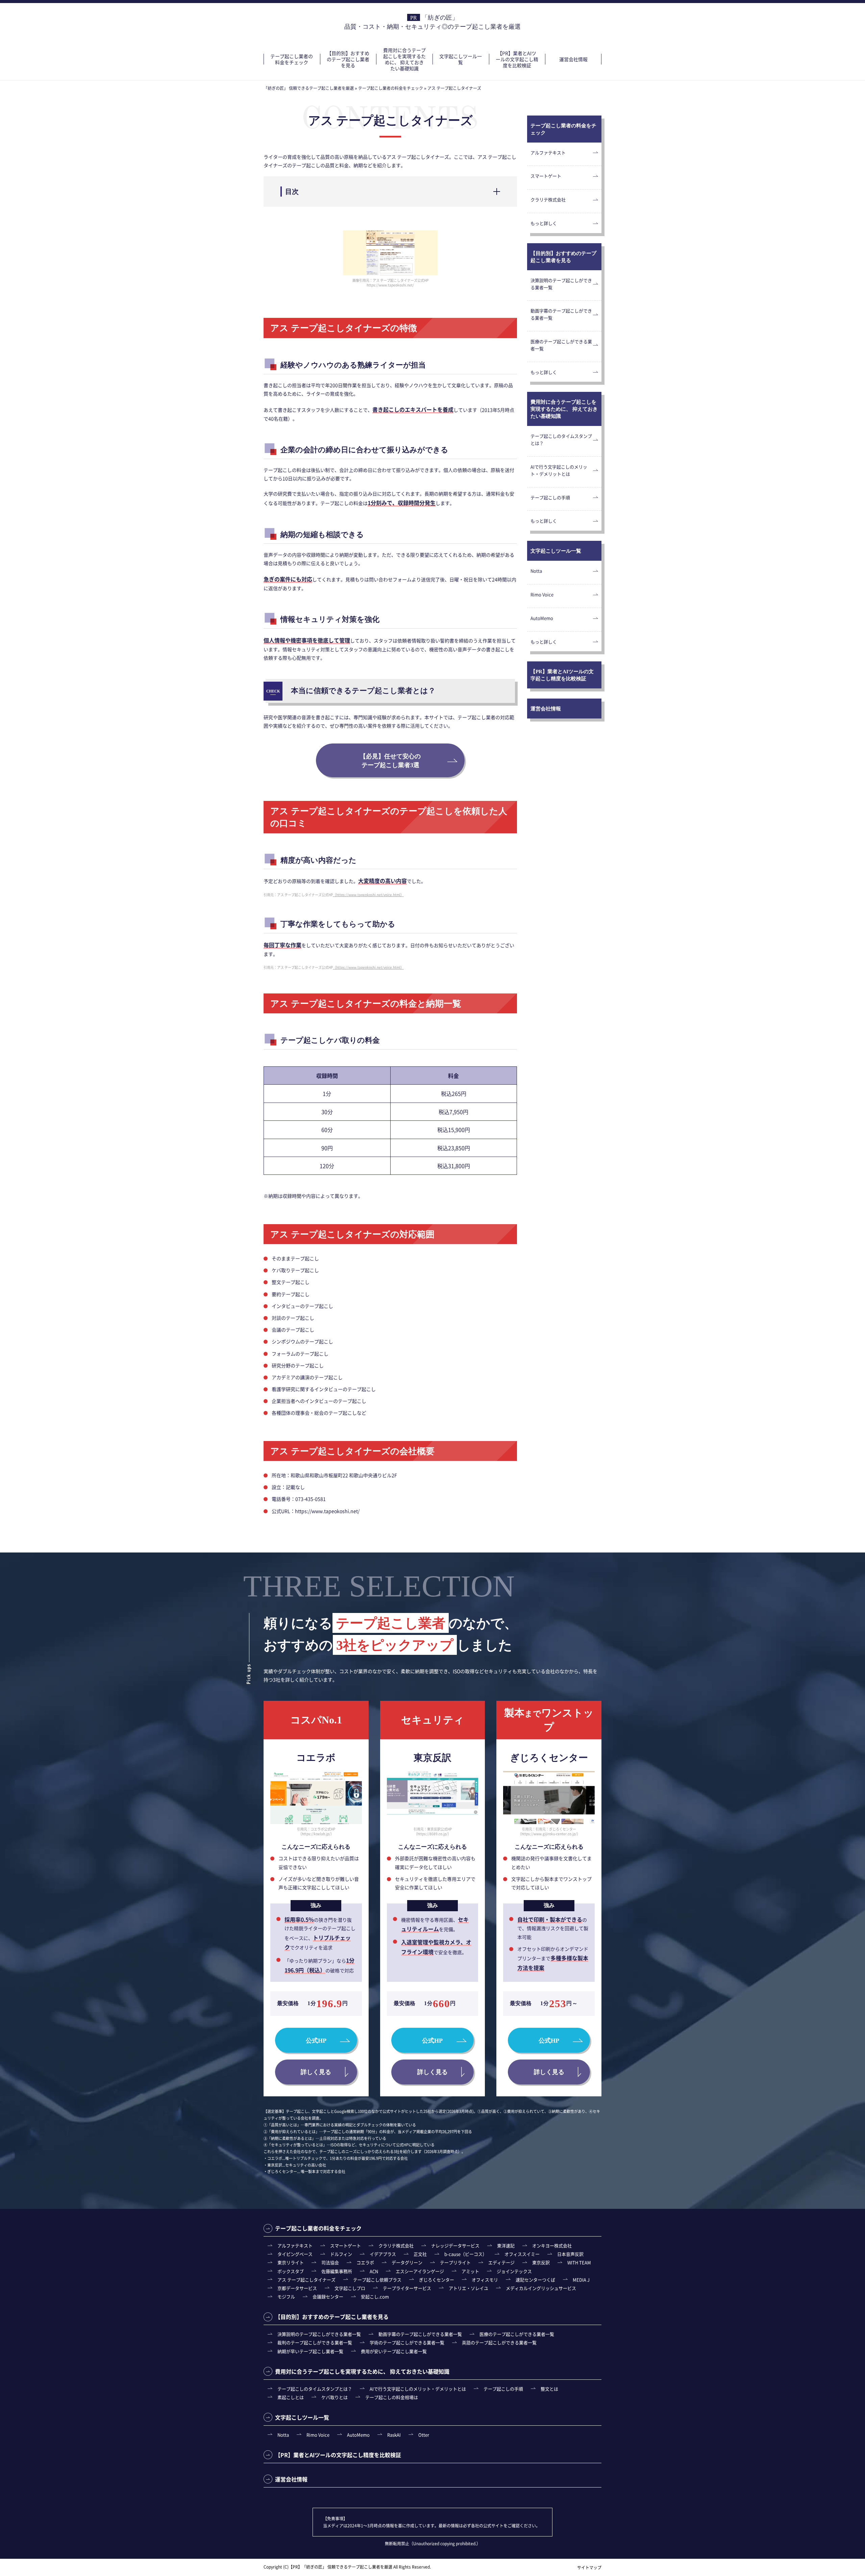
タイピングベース (295, 2254)
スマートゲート (546, 176)
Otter (424, 2435)
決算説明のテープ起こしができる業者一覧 (561, 284)
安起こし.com (375, 2296)
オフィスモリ (485, 2280)
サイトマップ (589, 2567)
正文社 (420, 2254)
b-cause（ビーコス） (466, 2254)
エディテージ (501, 2262)
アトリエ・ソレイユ (468, 2288)
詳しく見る (316, 2072)
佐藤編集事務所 (337, 2271)
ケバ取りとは (335, 2397)
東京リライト (291, 2262)
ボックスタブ (291, 2271)
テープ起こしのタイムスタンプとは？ (561, 439)
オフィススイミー (522, 2254)
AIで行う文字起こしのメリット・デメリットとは (559, 470)
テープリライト (455, 2262)
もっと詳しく (544, 223)
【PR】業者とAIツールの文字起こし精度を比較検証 (517, 59)
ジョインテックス (514, 2271)
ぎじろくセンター (437, 2280)
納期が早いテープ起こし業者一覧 (310, 2351)
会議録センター (328, 2296)
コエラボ (365, 2262)
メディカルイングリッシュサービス (541, 2288)
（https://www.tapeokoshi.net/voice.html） (368, 895)
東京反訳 (541, 2262)
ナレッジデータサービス (455, 2245)
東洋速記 (506, 2245)
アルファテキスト (548, 153)
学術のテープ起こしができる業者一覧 (407, 2342)
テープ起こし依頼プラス (377, 2280)
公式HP (316, 2041)
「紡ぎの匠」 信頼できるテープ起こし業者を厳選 (347, 2567)
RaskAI (394, 2435)
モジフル (286, 2296)
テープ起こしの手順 (550, 497)
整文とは (549, 2389)
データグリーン (407, 2262)
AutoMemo (542, 618)
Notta (536, 571)
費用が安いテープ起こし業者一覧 (394, 2351)
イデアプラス (383, 2254)
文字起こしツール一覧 (461, 59)
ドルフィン (341, 2254)
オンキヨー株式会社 (552, 2245)
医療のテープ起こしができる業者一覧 (561, 345)
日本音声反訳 (570, 2254)
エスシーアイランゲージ (420, 2271)
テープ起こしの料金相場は (392, 2397)
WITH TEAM (579, 2262)
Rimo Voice (542, 594)
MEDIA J (581, 2280)
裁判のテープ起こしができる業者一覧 (315, 2342)
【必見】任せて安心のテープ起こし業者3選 (390, 761)
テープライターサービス (407, 2288)
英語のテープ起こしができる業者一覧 (499, 2342)
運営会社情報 (573, 59)
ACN (374, 2271)
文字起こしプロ (350, 2288)
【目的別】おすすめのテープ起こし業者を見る (348, 59)
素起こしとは (291, 2397)
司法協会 (330, 2262)
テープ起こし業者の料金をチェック (292, 59)
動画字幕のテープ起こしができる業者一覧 (561, 314)
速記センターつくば (535, 2280)
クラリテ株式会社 (548, 199)
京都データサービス (297, 2288)
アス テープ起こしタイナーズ (306, 2280)
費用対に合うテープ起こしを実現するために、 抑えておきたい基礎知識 (404, 59)
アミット (470, 2271)
